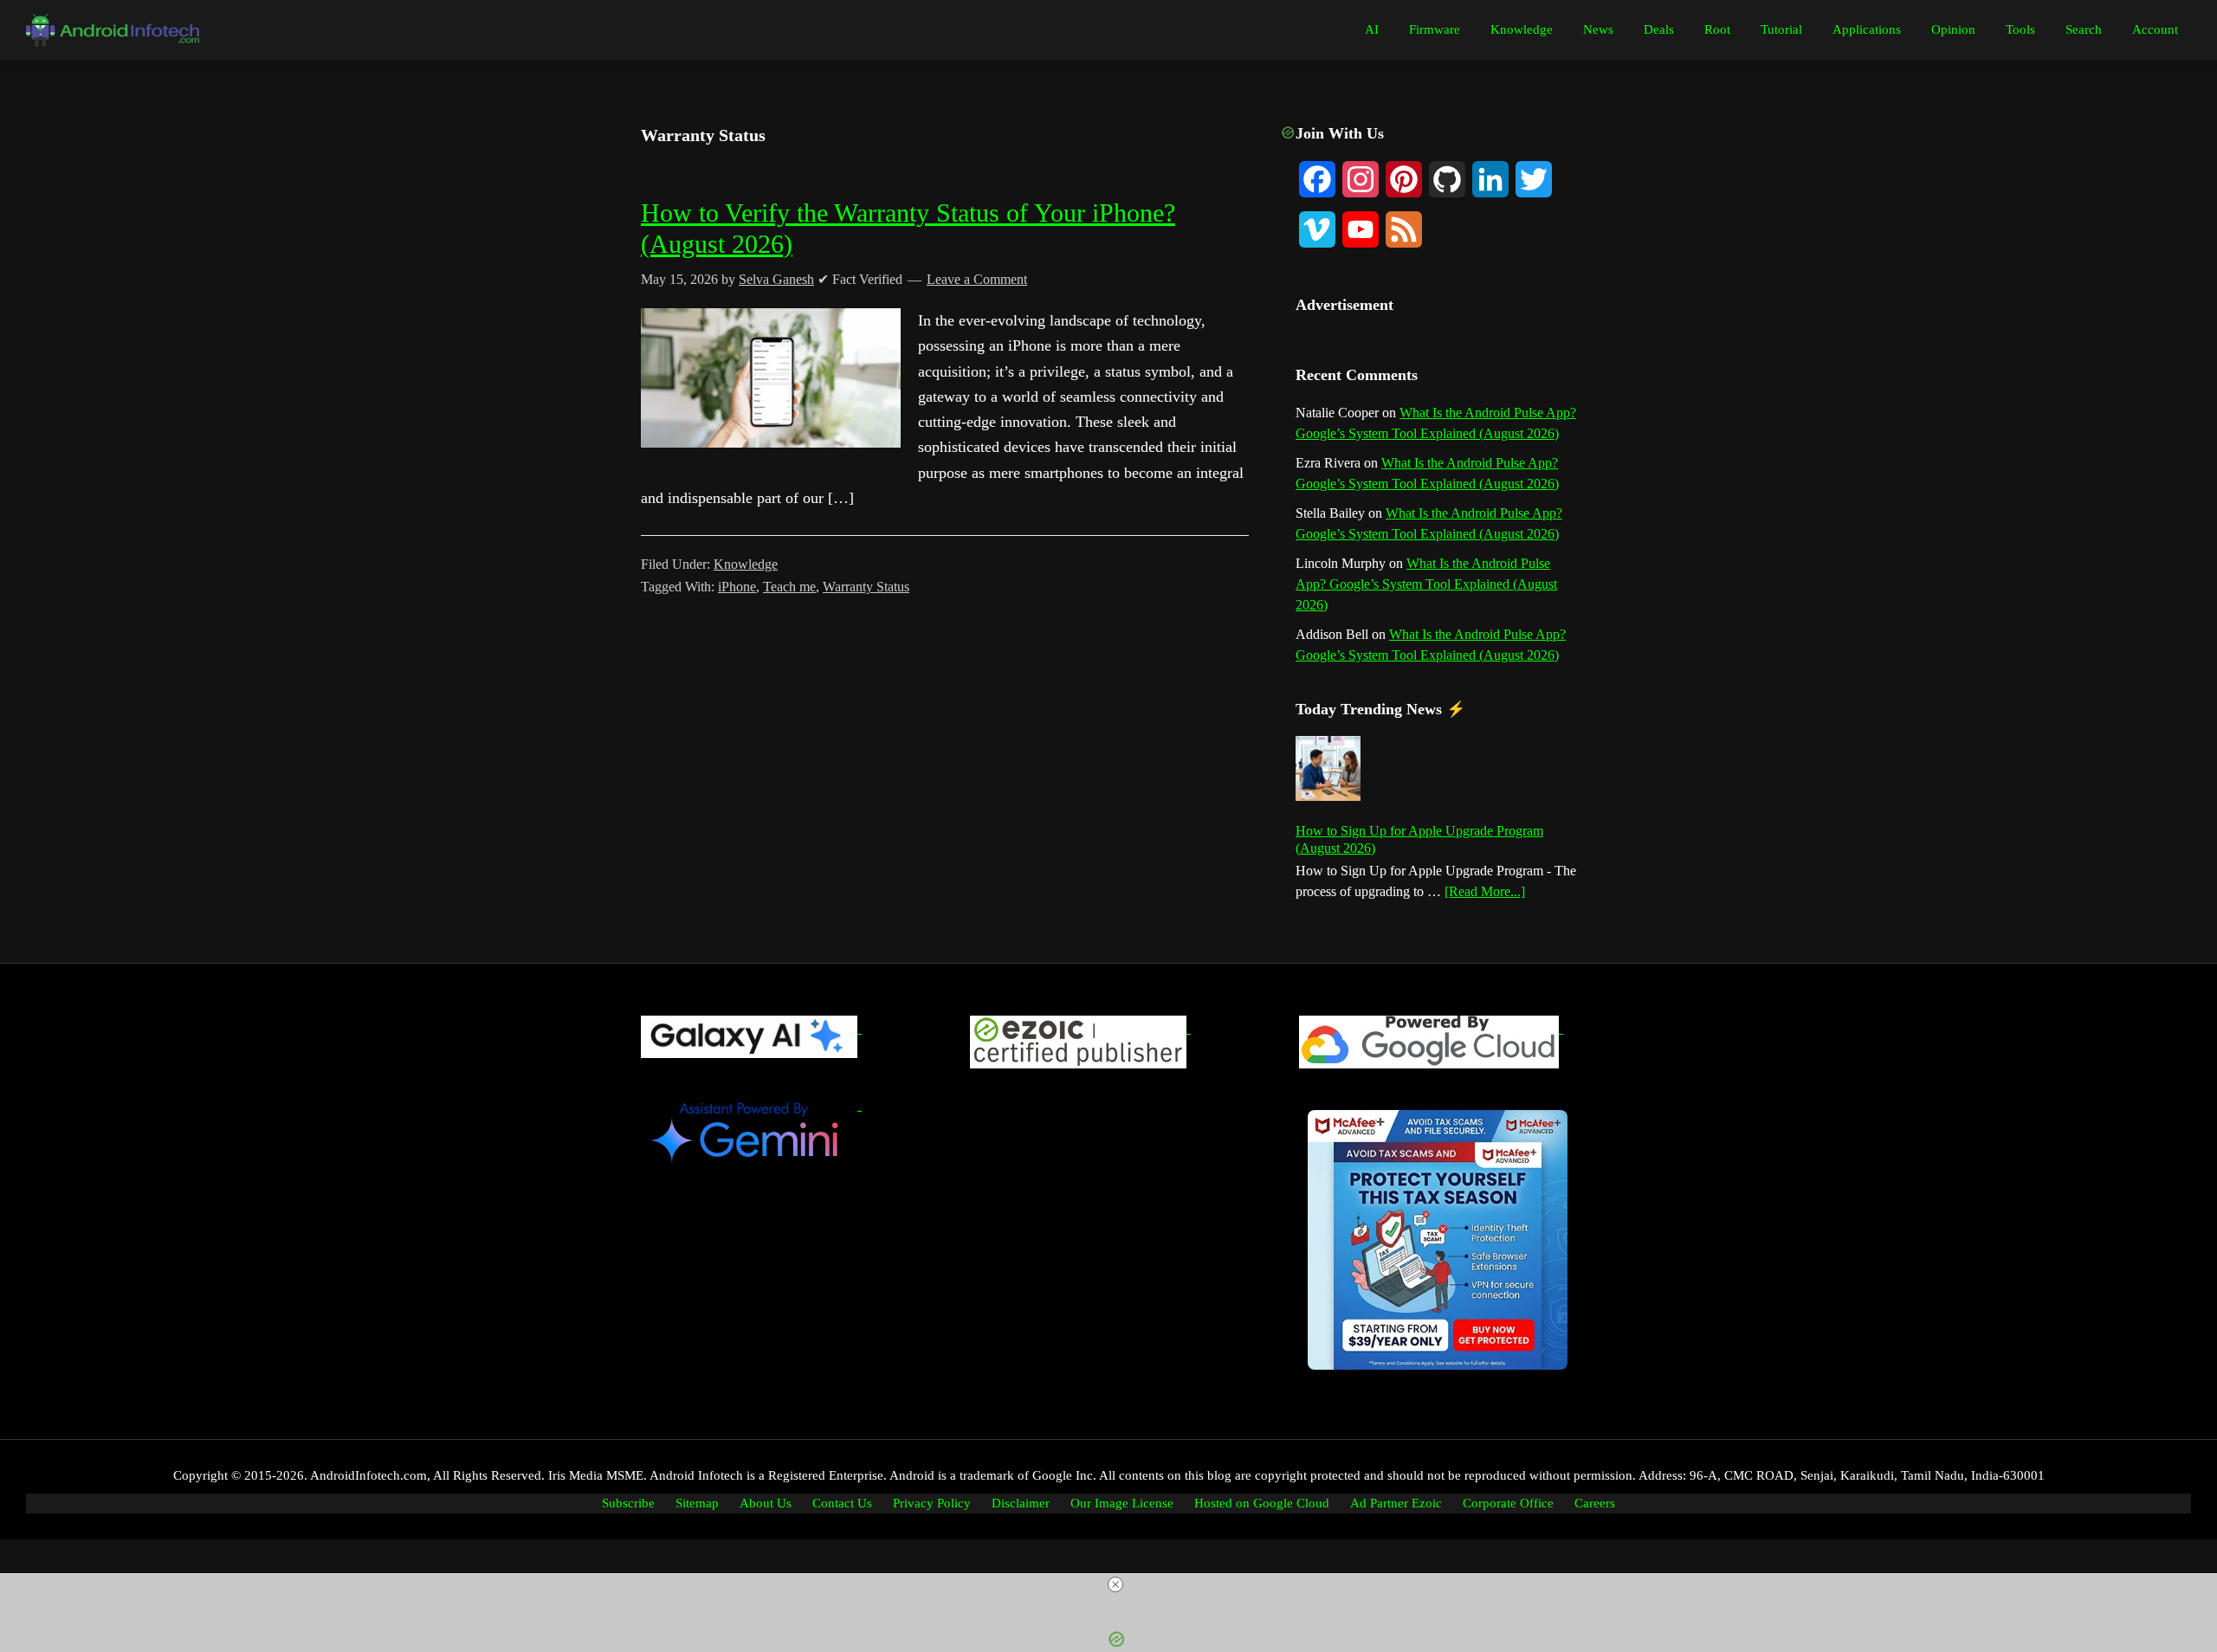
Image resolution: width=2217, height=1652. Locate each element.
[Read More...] (1485, 893)
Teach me (789, 587)
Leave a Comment (977, 279)
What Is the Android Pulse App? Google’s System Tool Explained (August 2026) (1426, 584)
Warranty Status (866, 587)
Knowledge (746, 564)
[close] (1115, 1584)
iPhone (737, 587)
